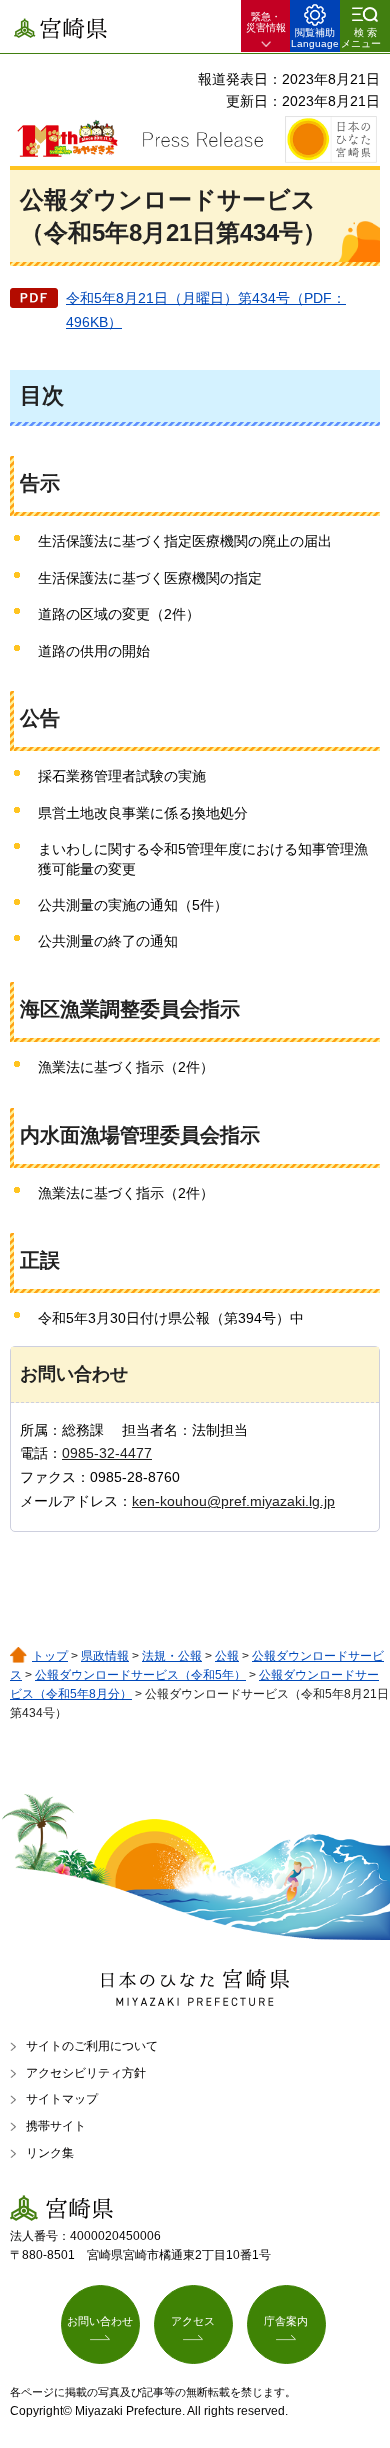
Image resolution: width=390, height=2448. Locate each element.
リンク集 (50, 2153)
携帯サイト (56, 2126)
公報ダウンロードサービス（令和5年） (140, 1675)
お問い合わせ (100, 2321)
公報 (227, 1656)
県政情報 (105, 1656)
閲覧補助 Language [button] (315, 38)
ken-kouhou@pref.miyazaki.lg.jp (233, 1501)
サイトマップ (62, 2099)
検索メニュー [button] (361, 38)
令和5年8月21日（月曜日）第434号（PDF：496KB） (206, 310)
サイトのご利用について (92, 2046)
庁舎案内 (286, 2321)
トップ (50, 1656)
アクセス (193, 2321)
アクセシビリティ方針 (86, 2073)
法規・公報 (172, 1656)
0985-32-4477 (107, 1453)
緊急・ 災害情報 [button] (266, 22)
